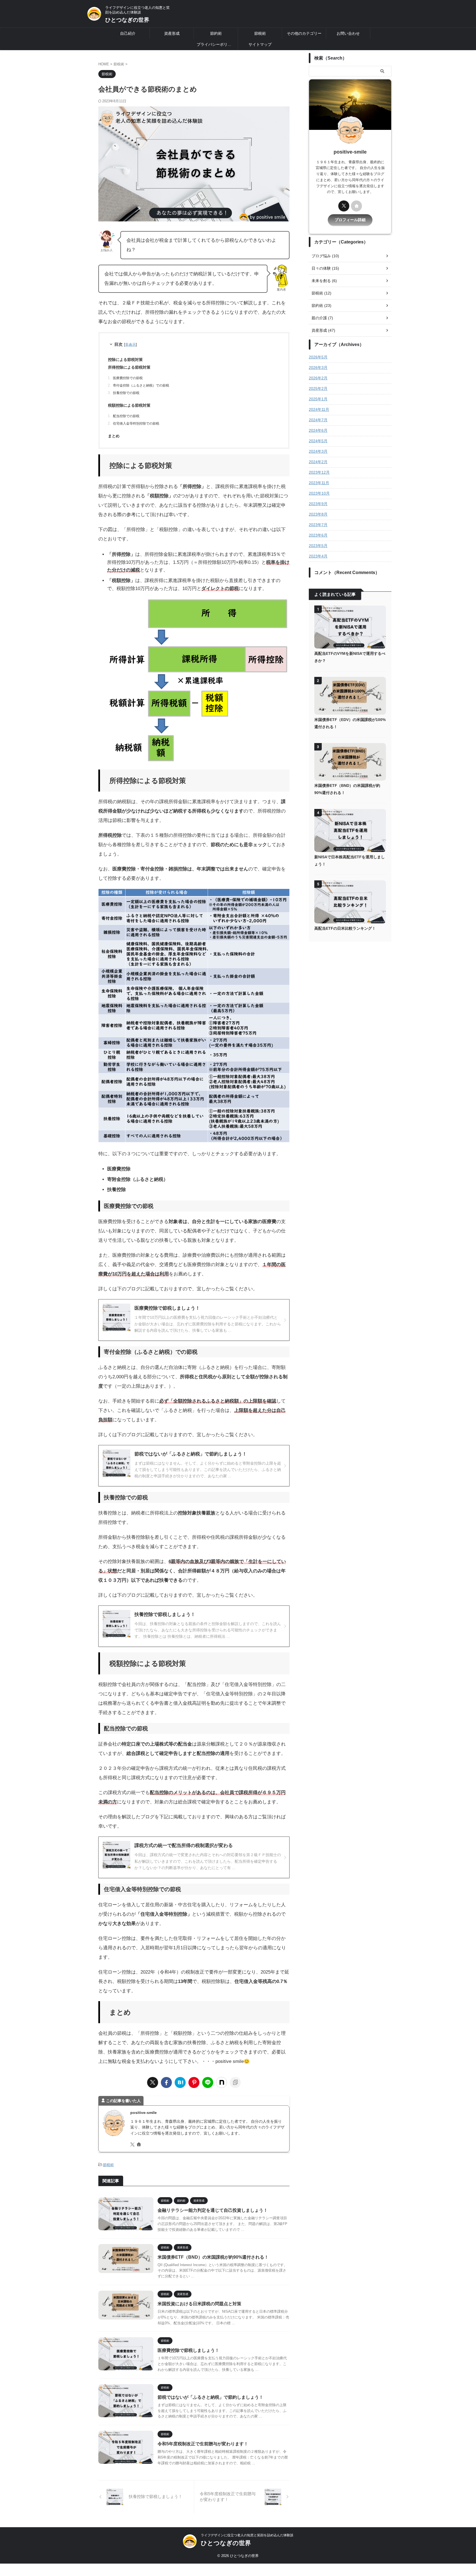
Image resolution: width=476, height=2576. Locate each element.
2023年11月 (319, 483)
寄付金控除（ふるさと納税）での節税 (141, 385)
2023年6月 (318, 535)
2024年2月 (318, 462)
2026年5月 (318, 357)
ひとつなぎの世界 (127, 20)
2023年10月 (319, 493)
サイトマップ (260, 44)
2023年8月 (318, 514)
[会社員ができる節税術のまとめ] (180, 2082)
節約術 (216, 33)
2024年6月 (318, 430)
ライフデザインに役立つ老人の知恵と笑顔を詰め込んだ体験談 (247, 2535)
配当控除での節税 (126, 416)
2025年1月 (318, 399)
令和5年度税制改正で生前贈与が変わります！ (203, 2444)
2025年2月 (318, 388)
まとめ (114, 436)
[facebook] (166, 2082)
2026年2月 (318, 378)
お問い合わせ (348, 33)
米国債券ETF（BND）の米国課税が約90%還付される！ (213, 2257)
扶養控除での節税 (126, 393)
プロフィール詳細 (350, 220)
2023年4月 (318, 556)
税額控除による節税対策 (129, 405)
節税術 (260, 33)
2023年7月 (318, 525)
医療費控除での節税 (128, 378)
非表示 (130, 345)
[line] (208, 2082)
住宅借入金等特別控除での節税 (136, 423)
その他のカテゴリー (304, 33)
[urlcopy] (235, 2082)
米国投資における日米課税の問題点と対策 (199, 2304)
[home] (139, 2145)
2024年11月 (319, 409)
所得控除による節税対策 (129, 367)
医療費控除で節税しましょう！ (188, 2350)
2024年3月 (318, 451)
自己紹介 (128, 33)
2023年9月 (318, 504)
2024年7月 (318, 420)
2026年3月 (318, 368)
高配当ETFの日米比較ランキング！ (345, 928)
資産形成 (172, 33)
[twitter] (153, 2082)
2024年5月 (318, 441)
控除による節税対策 (125, 360)
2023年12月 (319, 472)
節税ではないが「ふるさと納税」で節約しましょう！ (210, 2397)
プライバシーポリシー (216, 44)
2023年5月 (318, 546)
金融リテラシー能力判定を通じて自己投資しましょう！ (213, 2210)
